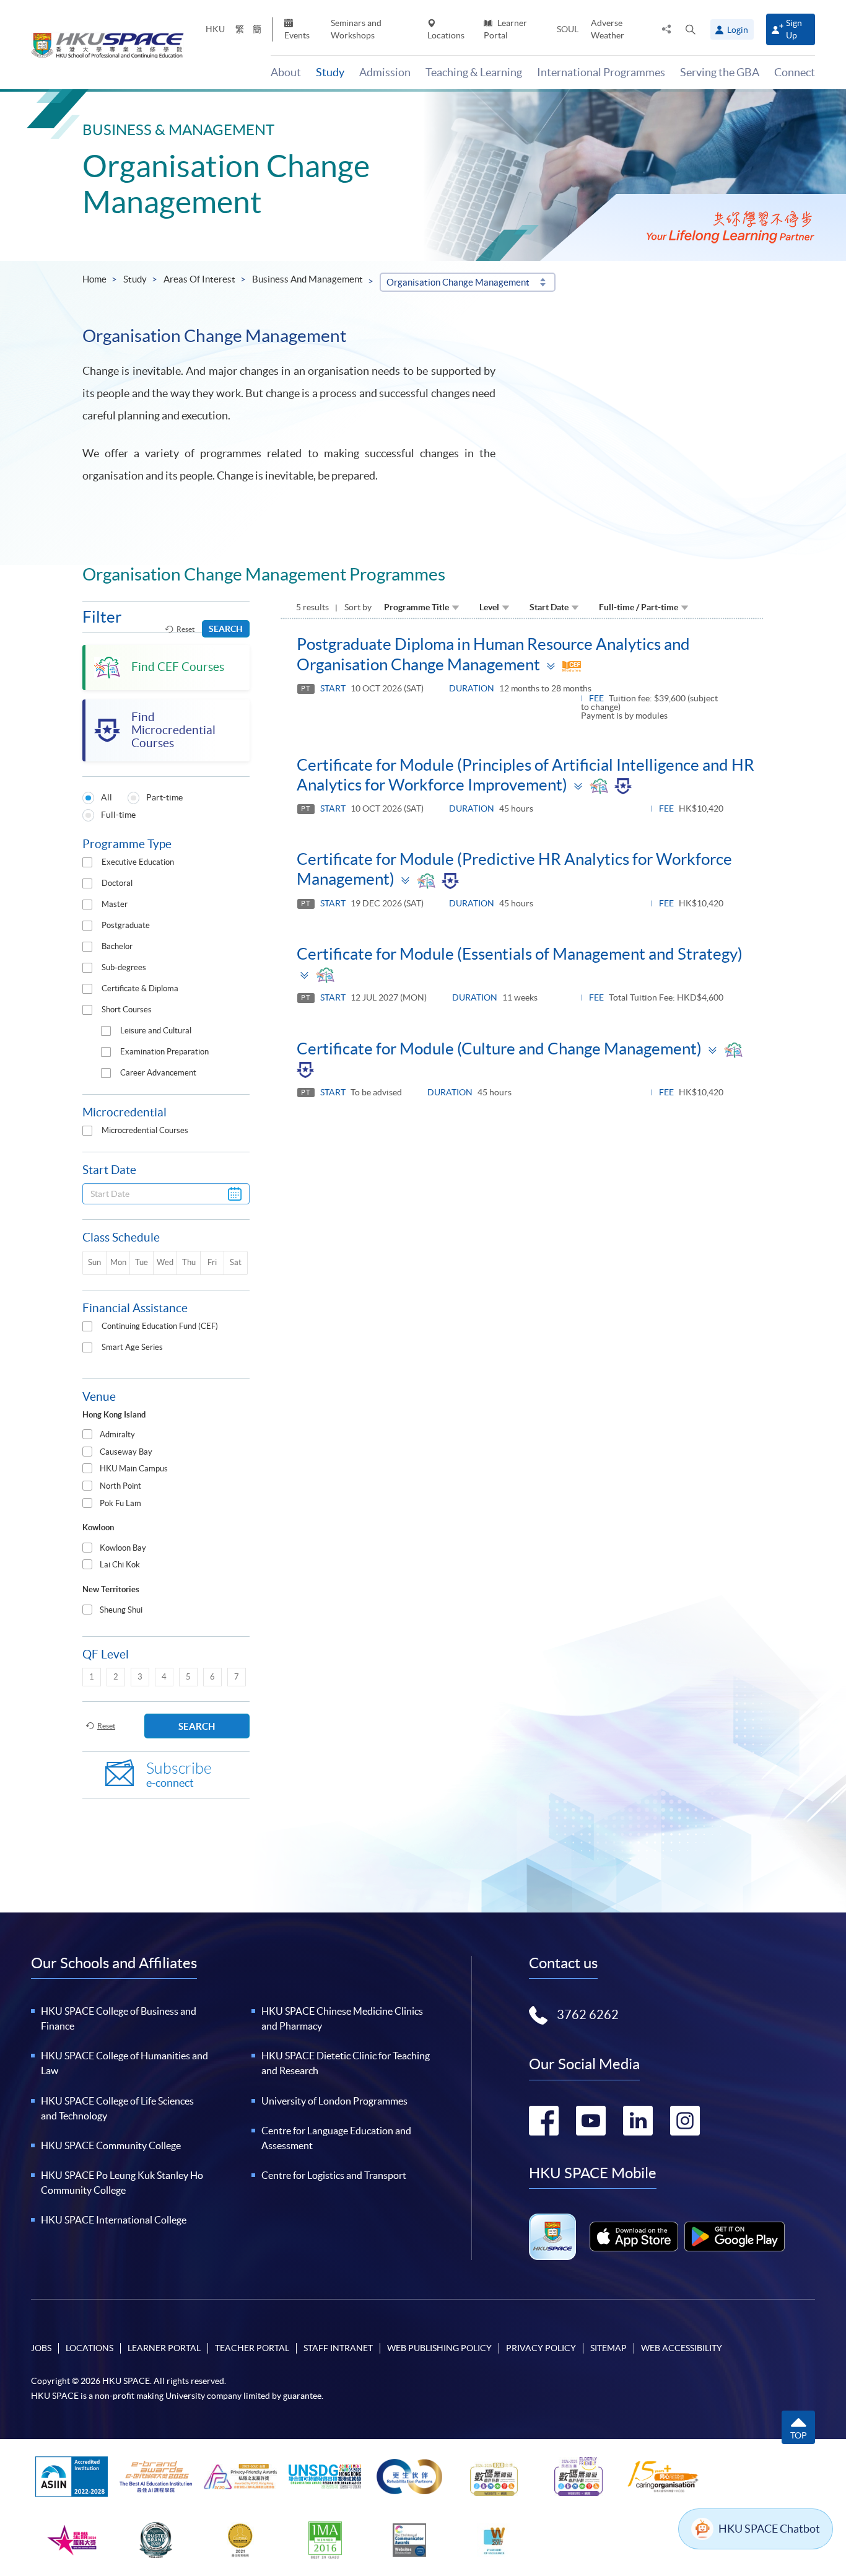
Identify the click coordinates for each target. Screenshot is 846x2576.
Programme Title (416, 607)
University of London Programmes (334, 2101)
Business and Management (307, 279)
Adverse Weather (608, 29)
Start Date (549, 607)
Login (738, 30)
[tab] (166, 1435)
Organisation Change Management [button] (458, 282)
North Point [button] (120, 1486)
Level (489, 607)
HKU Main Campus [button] (134, 1469)
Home (94, 279)
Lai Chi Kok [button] (120, 1565)
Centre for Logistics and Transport (334, 2175)
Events (297, 35)
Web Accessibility (682, 2348)
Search (226, 629)
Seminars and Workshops (356, 29)
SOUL (568, 29)
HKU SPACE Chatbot (769, 2529)
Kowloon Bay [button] (123, 1548)
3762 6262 (588, 2015)
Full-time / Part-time (639, 607)
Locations (446, 35)
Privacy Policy (541, 2348)
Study (135, 279)
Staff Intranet (338, 2348)
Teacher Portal (252, 2348)
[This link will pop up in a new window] (634, 2236)
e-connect (179, 1775)
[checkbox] (87, 862)
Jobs (41, 2348)
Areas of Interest (199, 279)
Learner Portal (505, 29)
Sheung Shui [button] (121, 1610)
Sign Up (794, 29)
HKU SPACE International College (114, 2220)
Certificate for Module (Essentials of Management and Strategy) (520, 954)
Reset (185, 629)
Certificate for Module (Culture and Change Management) (499, 1049)
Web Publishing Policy (439, 2348)
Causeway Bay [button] (126, 1452)
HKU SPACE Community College (111, 2145)
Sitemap (608, 2348)
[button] (691, 29)
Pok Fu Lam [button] (120, 1503)
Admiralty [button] (117, 1435)
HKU (215, 29)
